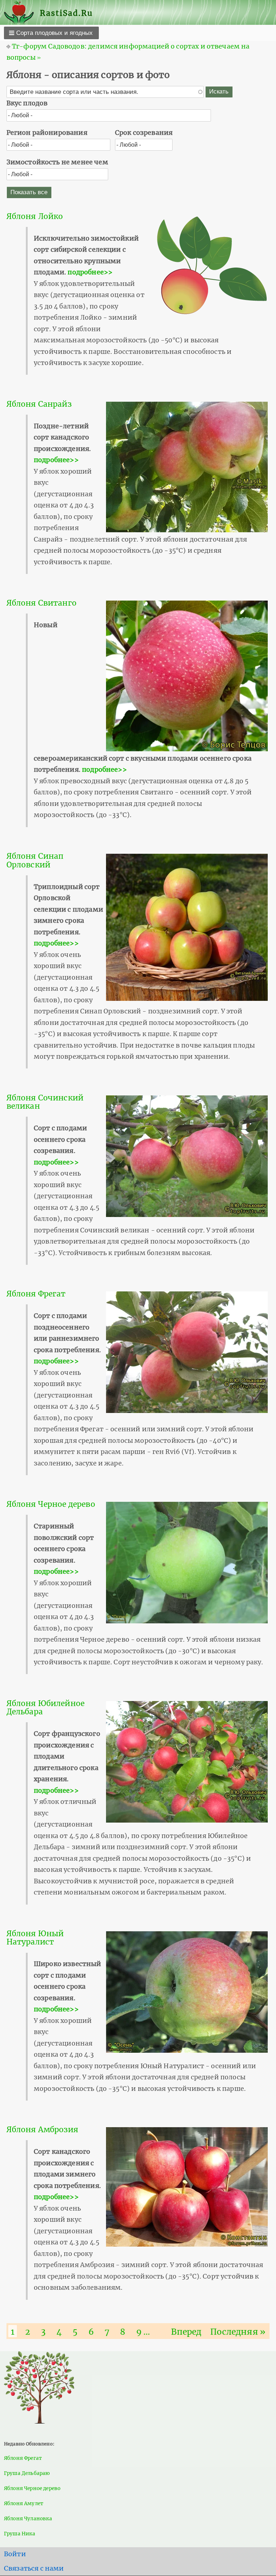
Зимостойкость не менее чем (57, 162)
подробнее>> (90, 272)
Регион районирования (47, 133)
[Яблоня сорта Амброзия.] (187, 2187)
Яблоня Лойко (35, 216)
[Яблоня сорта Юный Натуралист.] (187, 1992)
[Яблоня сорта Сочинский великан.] (187, 1155)
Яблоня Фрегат (36, 1294)
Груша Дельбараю (27, 2473)
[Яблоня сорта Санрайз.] (187, 466)
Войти (15, 2554)
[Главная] (22, 13)
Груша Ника (20, 2534)
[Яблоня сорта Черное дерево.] (187, 1562)
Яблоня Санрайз (39, 404)
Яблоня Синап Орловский (35, 860)
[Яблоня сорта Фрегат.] (187, 1352)
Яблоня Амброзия (42, 2130)
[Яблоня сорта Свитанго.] (187, 675)
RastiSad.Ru (66, 13)
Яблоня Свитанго (42, 603)
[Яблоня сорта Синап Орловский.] (187, 927)
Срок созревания (144, 133)
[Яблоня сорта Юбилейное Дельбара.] (187, 1761)
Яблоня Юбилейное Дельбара (46, 1708)
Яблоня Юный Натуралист (35, 1938)
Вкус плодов (27, 103)
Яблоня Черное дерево (51, 1504)
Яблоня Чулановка (28, 2519)
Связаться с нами (34, 2568)
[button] (51, 33)
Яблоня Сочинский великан (45, 1102)
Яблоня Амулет (24, 2504)
